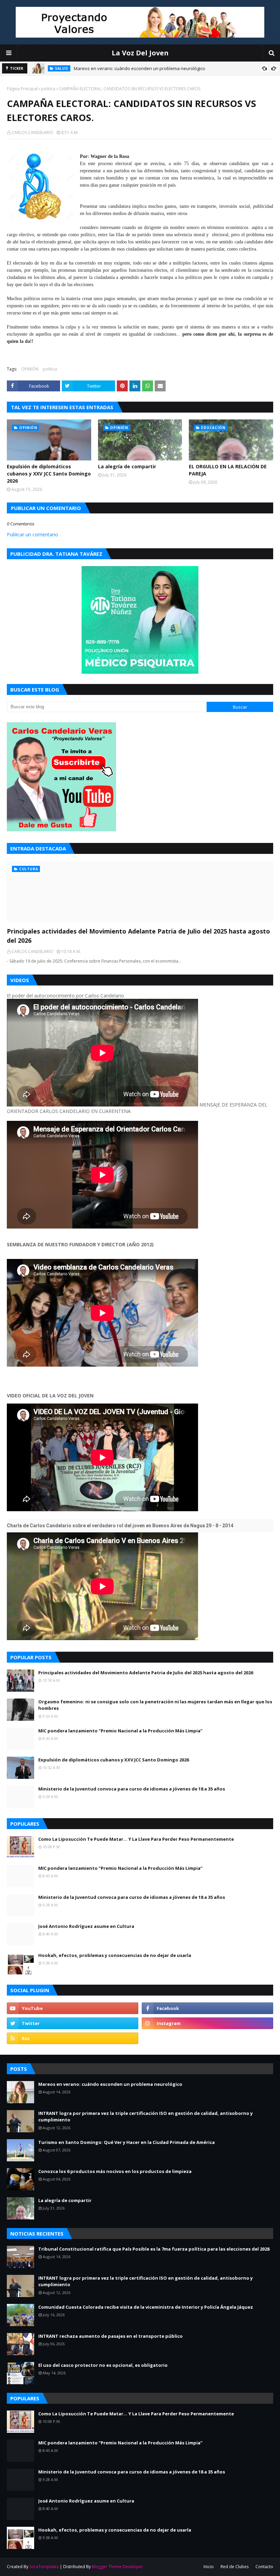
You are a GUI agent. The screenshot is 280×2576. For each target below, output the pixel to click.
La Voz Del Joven (140, 53)
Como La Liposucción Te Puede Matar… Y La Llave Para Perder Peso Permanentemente (136, 1839)
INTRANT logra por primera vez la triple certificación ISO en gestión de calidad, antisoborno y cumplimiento (145, 2117)
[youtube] (73, 2008)
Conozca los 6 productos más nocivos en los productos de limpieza (115, 2171)
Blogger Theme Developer (117, 2567)
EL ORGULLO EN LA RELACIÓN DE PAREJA (228, 470)
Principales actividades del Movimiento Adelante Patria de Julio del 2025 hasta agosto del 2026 (138, 936)
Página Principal (22, 89)
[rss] (73, 2038)
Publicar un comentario (32, 534)
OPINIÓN (30, 369)
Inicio (209, 2567)
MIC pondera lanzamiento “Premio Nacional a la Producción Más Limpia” (120, 1731)
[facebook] (207, 2008)
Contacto (264, 2567)
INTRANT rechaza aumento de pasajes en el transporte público (110, 2336)
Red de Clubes (235, 2567)
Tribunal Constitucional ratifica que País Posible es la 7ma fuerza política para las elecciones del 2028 (154, 2249)
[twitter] (73, 2023)
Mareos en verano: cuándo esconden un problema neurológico (139, 68)
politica (48, 89)
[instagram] (207, 2023)
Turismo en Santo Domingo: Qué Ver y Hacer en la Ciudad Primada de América (127, 2142)
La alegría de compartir (127, 466)
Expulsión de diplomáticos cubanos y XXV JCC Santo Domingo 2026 (49, 474)
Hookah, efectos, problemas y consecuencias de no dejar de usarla (115, 1955)
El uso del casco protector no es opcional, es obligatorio (103, 2365)
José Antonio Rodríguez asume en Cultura (86, 1926)
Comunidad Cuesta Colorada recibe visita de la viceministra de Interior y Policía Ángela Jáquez (146, 2307)
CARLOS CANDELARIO (32, 132)
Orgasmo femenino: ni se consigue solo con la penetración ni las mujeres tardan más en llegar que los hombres (155, 1705)
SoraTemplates (44, 2567)
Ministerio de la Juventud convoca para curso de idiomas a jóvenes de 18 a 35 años (132, 1789)
